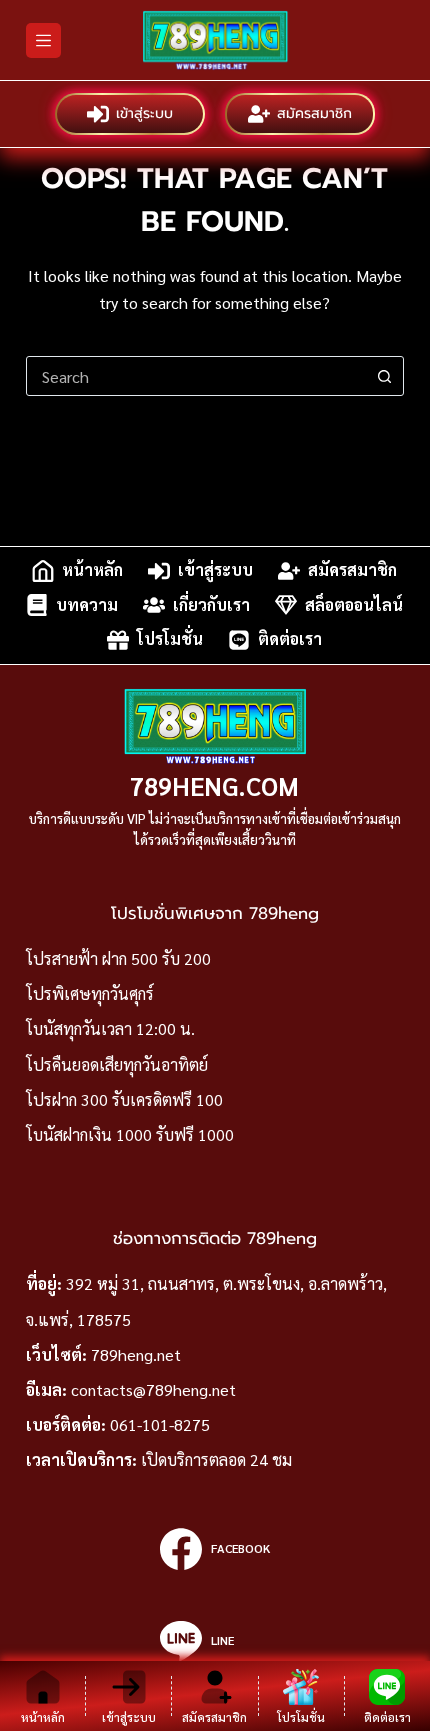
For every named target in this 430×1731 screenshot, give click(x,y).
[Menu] (43, 40)
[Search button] (384, 376)
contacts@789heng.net (153, 1389)
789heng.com (214, 785)
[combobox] (196, 376)
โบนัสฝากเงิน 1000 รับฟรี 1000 (130, 1134)
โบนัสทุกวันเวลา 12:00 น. (110, 1028)
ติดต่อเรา (290, 639)
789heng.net (136, 1354)
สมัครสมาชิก (314, 113)
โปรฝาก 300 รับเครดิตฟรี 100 (124, 1099)
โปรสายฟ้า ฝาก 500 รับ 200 (118, 958)
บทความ (87, 604)
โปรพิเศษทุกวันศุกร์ (90, 993)
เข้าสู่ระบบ (144, 113)
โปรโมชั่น (170, 639)
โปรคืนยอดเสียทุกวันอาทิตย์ (117, 1064)
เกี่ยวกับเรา (211, 604)
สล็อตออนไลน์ (354, 604)
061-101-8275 (160, 1424)
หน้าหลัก (92, 570)
